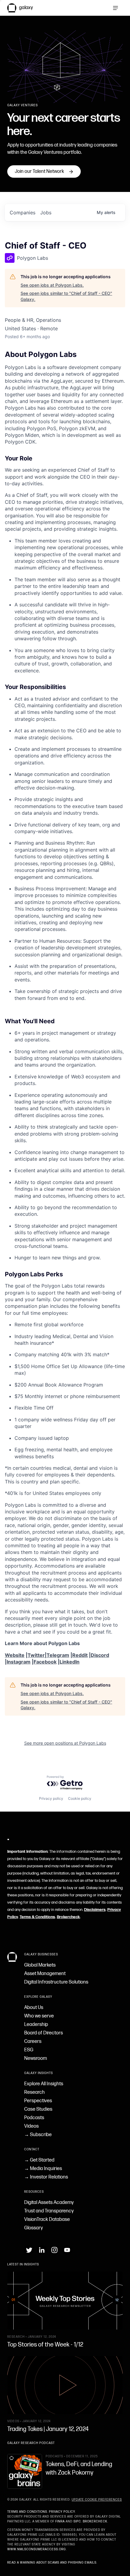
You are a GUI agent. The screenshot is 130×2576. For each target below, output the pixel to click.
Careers (33, 2042)
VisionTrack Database (47, 2220)
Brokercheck (68, 1917)
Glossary (34, 2228)
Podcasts (34, 2118)
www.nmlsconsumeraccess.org (37, 2549)
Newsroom (36, 2058)
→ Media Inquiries (43, 2169)
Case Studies (38, 2109)
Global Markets (40, 1965)
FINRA (60, 2522)
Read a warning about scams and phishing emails (52, 2563)
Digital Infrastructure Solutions (56, 1982)
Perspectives (38, 2101)
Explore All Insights (44, 2084)
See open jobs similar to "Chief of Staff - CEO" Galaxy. (66, 296)
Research (34, 2092)
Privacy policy (51, 1798)
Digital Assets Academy (49, 2203)
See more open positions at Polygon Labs (65, 1743)
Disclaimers (95, 1910)
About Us (34, 2008)
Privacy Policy (62, 2512)
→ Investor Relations (46, 2177)
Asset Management (45, 1974)
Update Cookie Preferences (97, 2500)
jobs (46, 213)
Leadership (36, 2025)
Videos (31, 2126)
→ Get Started (39, 2160)
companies (23, 213)
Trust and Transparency (49, 2211)
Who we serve (39, 2016)
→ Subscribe (38, 2135)
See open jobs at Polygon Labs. (52, 285)
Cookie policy (80, 1798)
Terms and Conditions (27, 2512)
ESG (29, 2050)
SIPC (77, 2522)
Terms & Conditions (37, 1917)
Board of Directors (44, 2033)
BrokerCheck (95, 2522)
